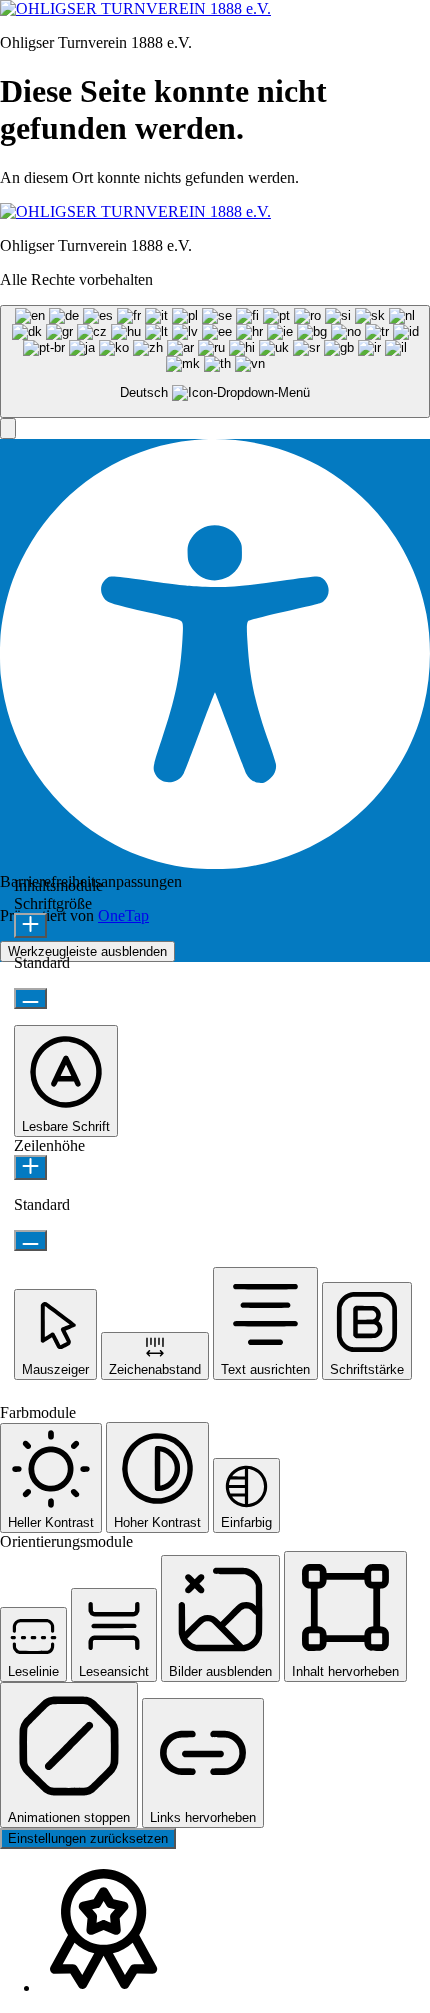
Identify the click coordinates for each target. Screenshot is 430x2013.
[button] (8, 428)
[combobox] (215, 361)
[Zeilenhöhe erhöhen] (30, 1167)
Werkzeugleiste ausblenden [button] (87, 951)
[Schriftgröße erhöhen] (30, 925)
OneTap (123, 915)
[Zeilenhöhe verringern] (30, 1240)
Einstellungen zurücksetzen (88, 1838)
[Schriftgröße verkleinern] (30, 998)
